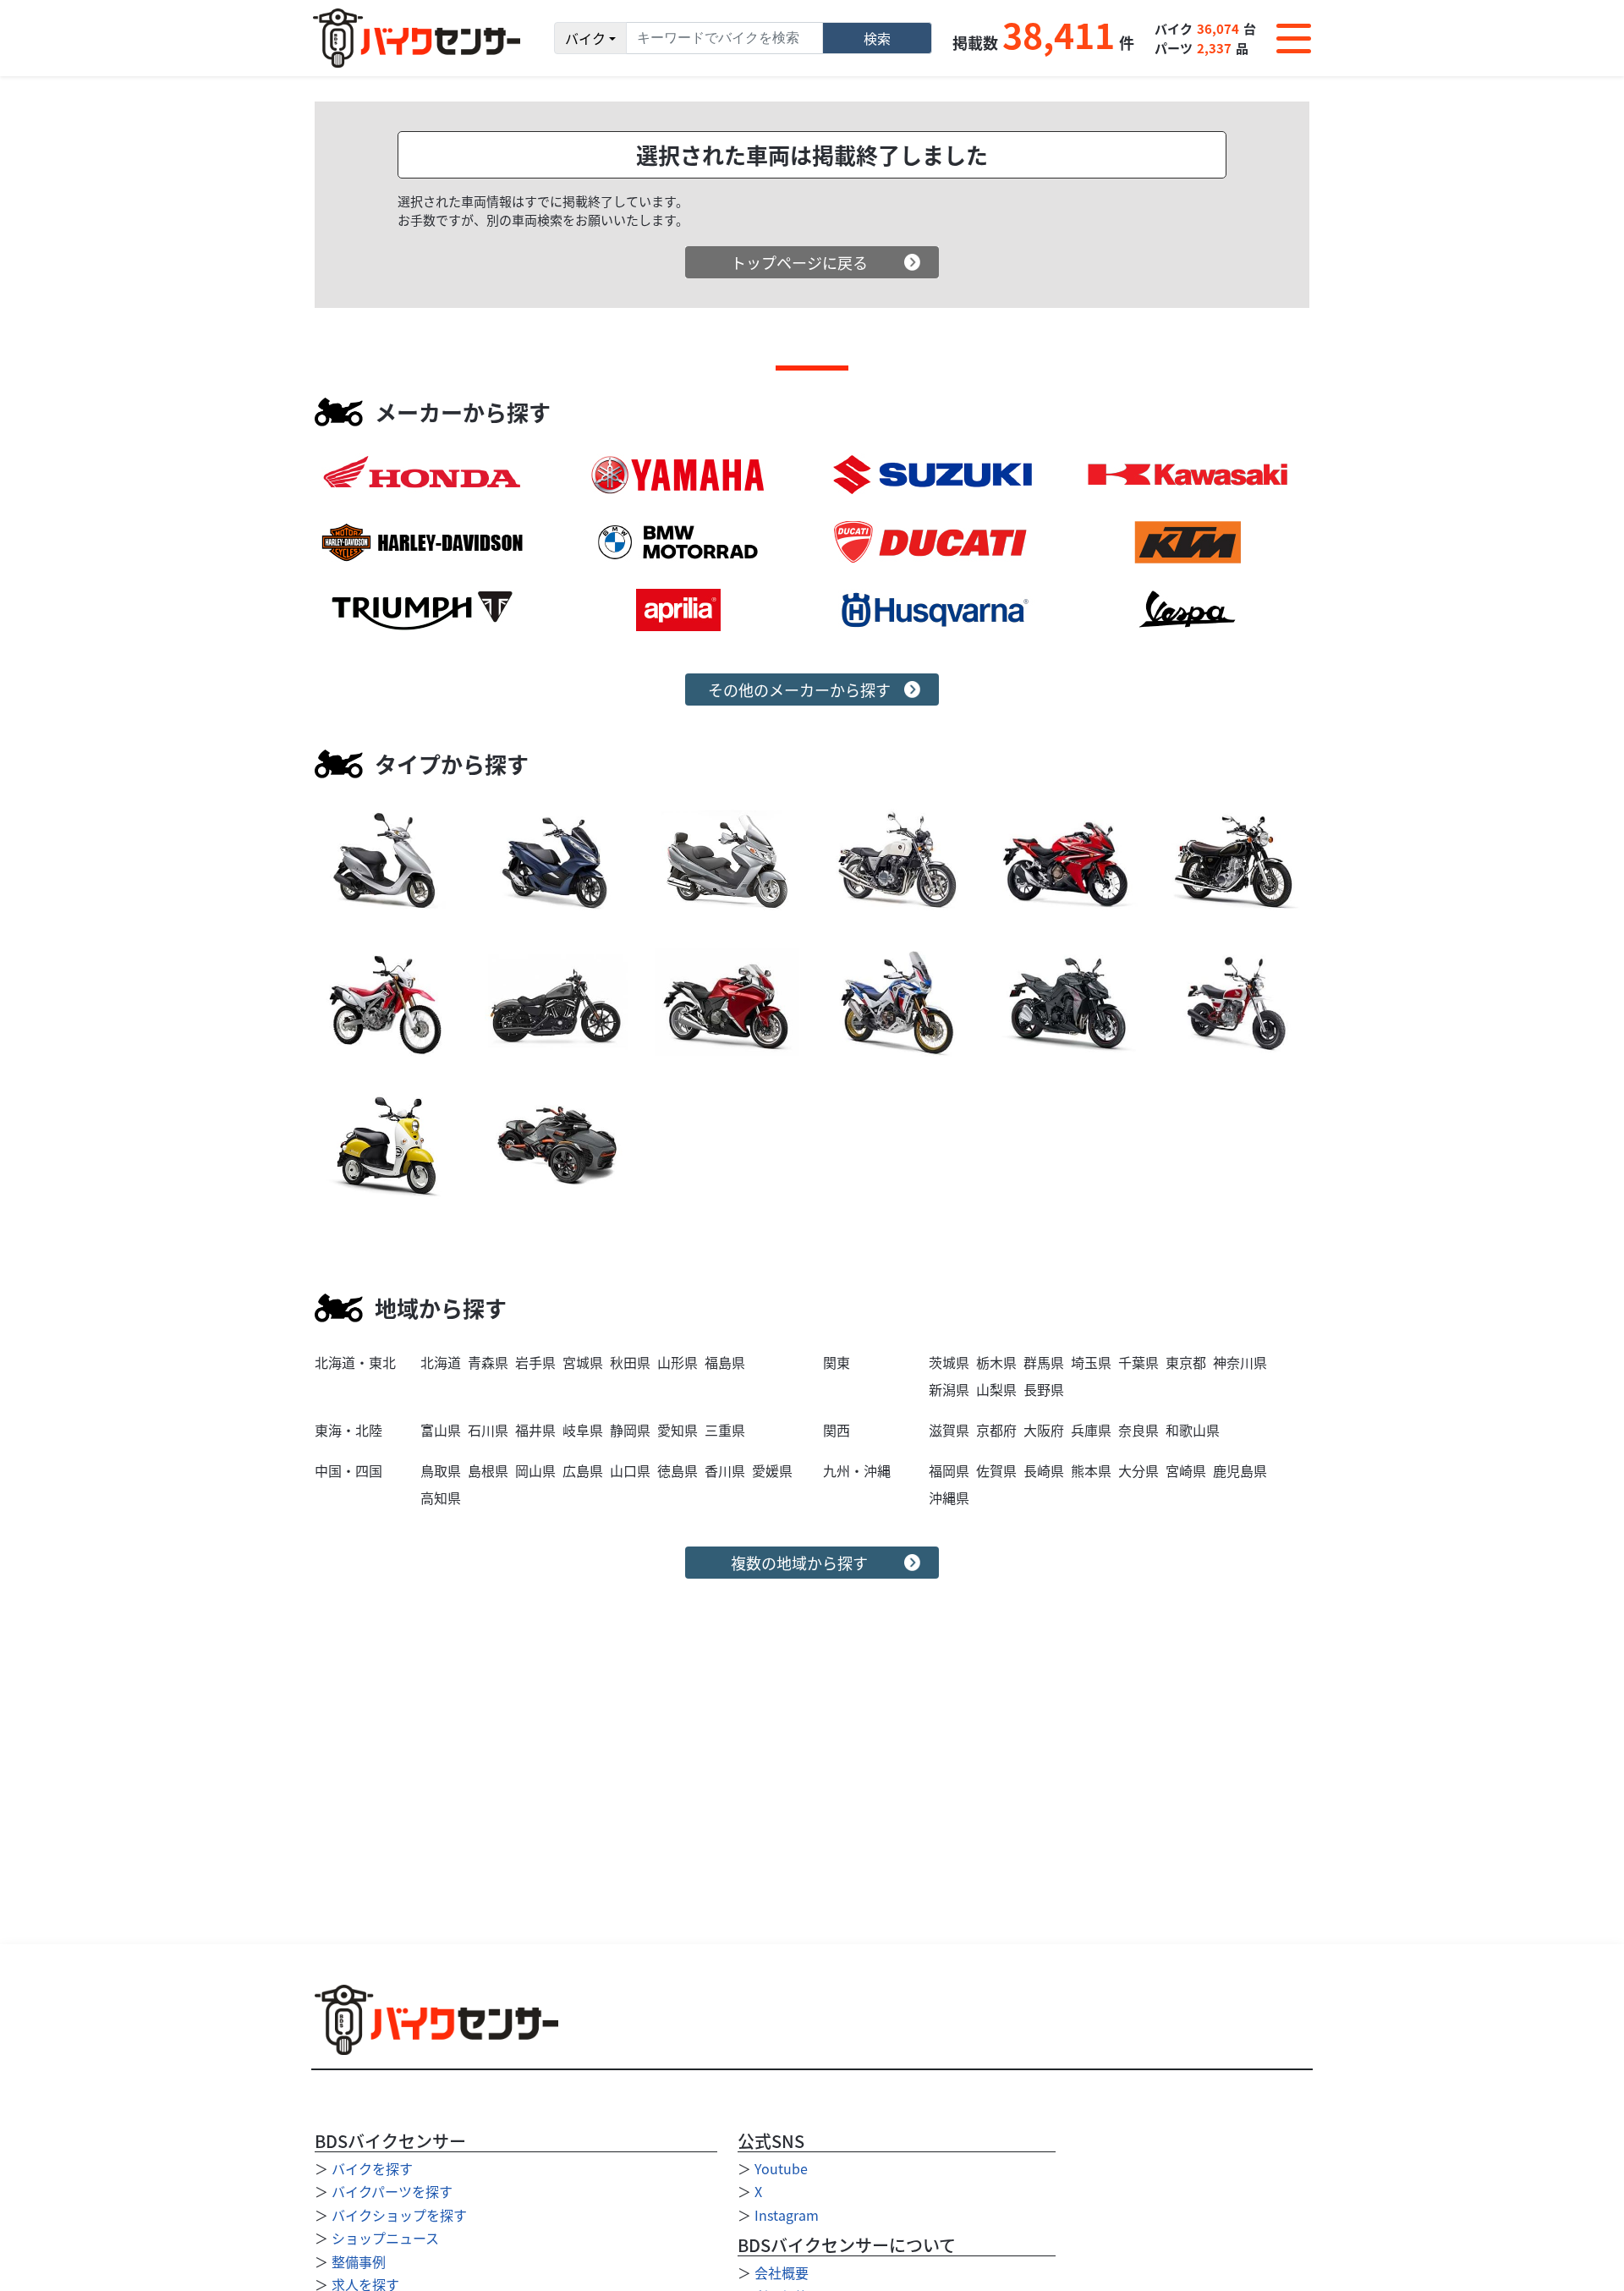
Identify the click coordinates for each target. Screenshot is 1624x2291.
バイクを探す (372, 2168)
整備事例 (359, 2261)
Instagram (787, 2215)
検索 (877, 38)
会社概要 (782, 2272)
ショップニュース (385, 2238)
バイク (585, 38)
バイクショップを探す (399, 2215)
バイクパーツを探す (392, 2191)
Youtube (781, 2168)
